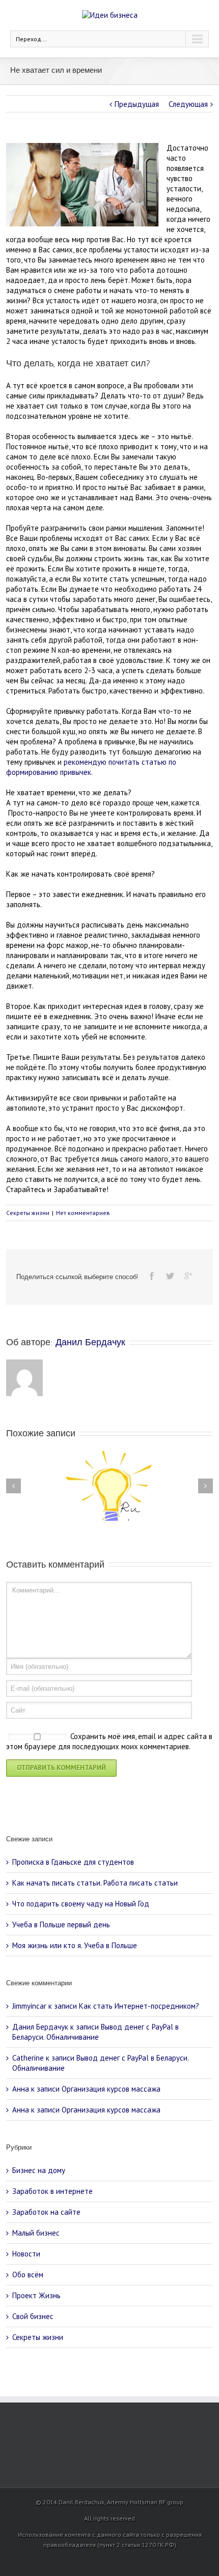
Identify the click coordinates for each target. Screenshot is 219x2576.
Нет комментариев (83, 1213)
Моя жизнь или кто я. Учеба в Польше (75, 1945)
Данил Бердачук (90, 1342)
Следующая (188, 104)
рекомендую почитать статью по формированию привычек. (91, 767)
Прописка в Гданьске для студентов (73, 1862)
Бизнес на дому (39, 2170)
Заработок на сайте (46, 2212)
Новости (26, 2254)
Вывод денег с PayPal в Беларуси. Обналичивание (95, 2032)
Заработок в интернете (52, 2191)
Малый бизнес (36, 2233)
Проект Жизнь (36, 2295)
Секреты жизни (28, 1213)
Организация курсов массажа (111, 2089)
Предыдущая (137, 104)
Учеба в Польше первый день (61, 1924)
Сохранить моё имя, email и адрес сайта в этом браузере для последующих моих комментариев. (109, 1742)
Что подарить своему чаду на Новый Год (81, 1904)
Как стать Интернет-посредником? (139, 2006)
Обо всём (28, 2275)
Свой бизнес (33, 2316)
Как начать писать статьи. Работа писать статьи (95, 1883)
